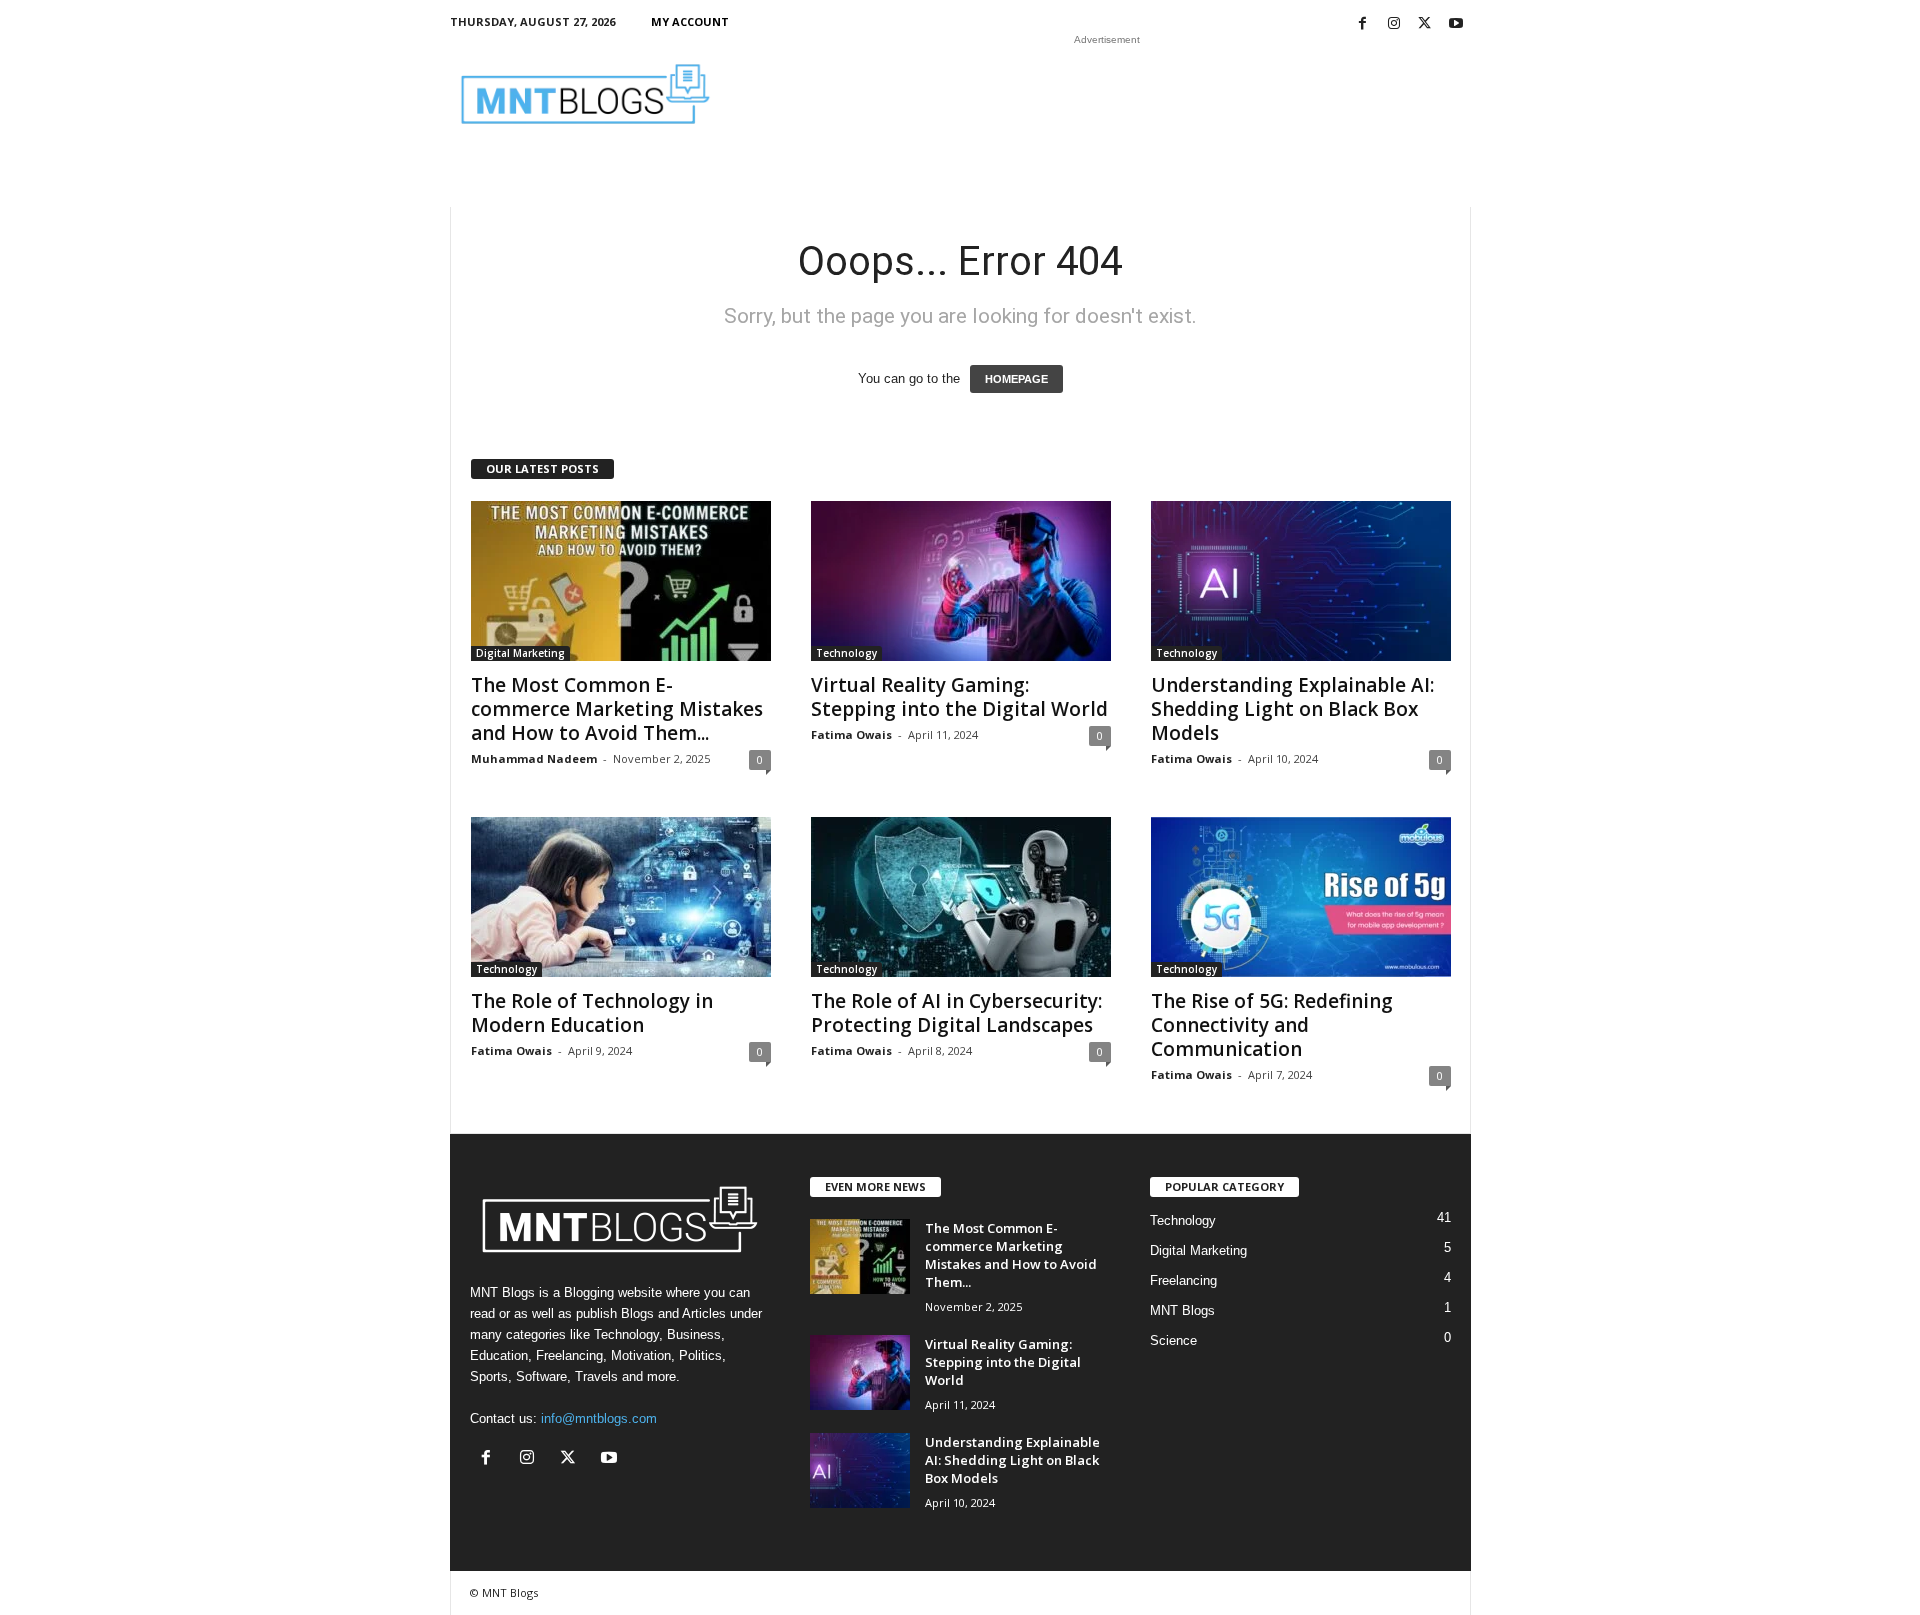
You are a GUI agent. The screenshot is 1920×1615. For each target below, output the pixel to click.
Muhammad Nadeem (534, 758)
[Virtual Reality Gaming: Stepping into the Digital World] (961, 581)
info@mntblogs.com (599, 1418)
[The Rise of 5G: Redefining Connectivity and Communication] (1301, 897)
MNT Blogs (1182, 1310)
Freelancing (1183, 1280)
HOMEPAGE (1016, 379)
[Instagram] (1394, 24)
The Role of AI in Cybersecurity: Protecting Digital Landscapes (956, 1013)
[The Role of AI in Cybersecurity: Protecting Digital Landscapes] (961, 897)
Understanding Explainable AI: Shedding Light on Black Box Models (1292, 709)
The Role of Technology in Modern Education (592, 1013)
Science (1173, 1340)
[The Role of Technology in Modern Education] (621, 897)
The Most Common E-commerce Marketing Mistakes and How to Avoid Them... (617, 709)
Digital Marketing (520, 653)
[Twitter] (1425, 24)
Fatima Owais (851, 734)
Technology (846, 653)
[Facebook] (1363, 24)
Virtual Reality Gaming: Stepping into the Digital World (959, 697)
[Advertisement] (1107, 94)
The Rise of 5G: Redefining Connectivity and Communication (1272, 1025)
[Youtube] (1456, 24)
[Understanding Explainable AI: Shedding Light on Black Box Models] (1301, 581)
